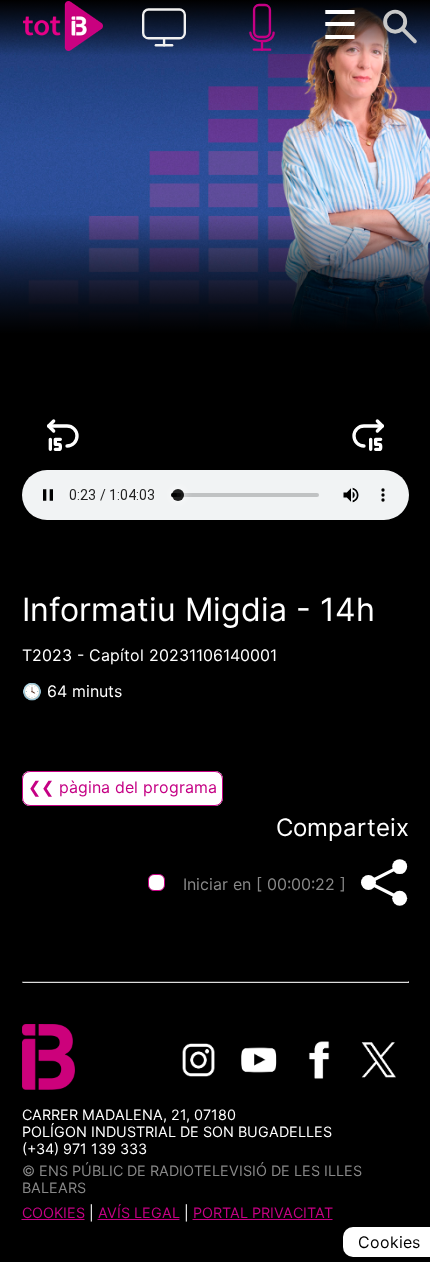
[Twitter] (379, 1060)
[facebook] (319, 1060)
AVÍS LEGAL (139, 1212)
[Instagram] (199, 1060)
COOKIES (53, 1212)
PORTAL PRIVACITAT (263, 1212)
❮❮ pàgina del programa (122, 787)
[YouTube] (259, 1060)
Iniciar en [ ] (264, 884)
